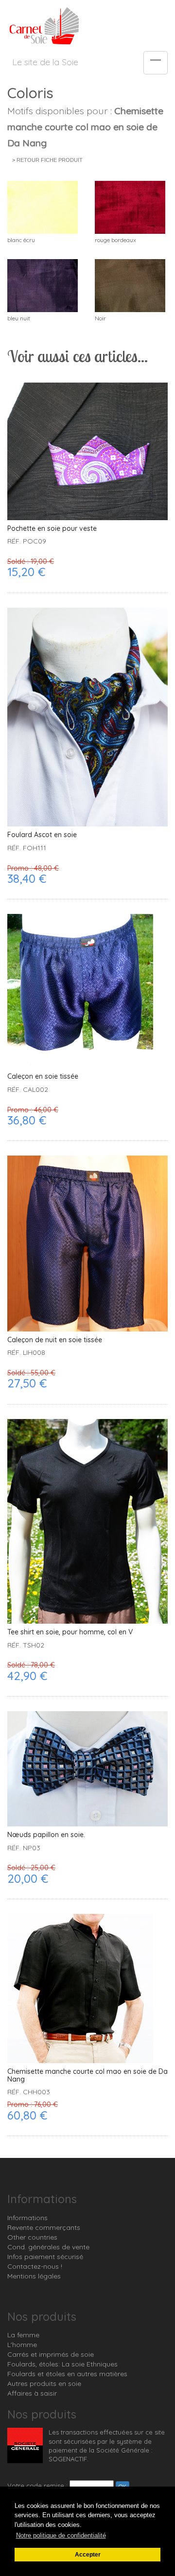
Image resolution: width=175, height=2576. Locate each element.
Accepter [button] (88, 2554)
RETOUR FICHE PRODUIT (50, 160)
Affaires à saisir (32, 2393)
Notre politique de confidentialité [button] (61, 2535)
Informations (27, 2218)
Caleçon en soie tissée (43, 1077)
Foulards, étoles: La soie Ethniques (62, 2364)
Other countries (32, 2237)
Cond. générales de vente (48, 2247)
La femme (23, 2335)
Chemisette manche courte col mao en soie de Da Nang (87, 2076)
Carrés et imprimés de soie (51, 2354)
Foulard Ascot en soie (42, 835)
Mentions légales (34, 2276)
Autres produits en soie (44, 2383)
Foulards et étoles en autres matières (67, 2374)
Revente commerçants (44, 2227)
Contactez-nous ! (35, 2266)
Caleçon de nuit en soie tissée (55, 1340)
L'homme (22, 2345)
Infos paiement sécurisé (45, 2257)
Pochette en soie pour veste (52, 529)
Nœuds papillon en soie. (46, 1835)
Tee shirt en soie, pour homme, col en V (70, 1632)
